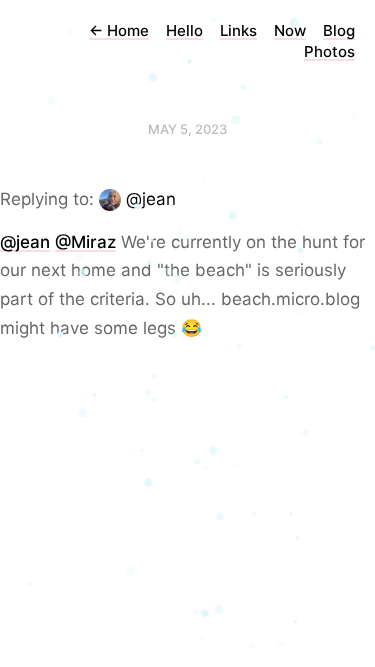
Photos (329, 51)
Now (290, 30)
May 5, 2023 (187, 129)
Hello (184, 30)
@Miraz (85, 242)
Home (119, 30)
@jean (151, 199)
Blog (339, 30)
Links (238, 30)
